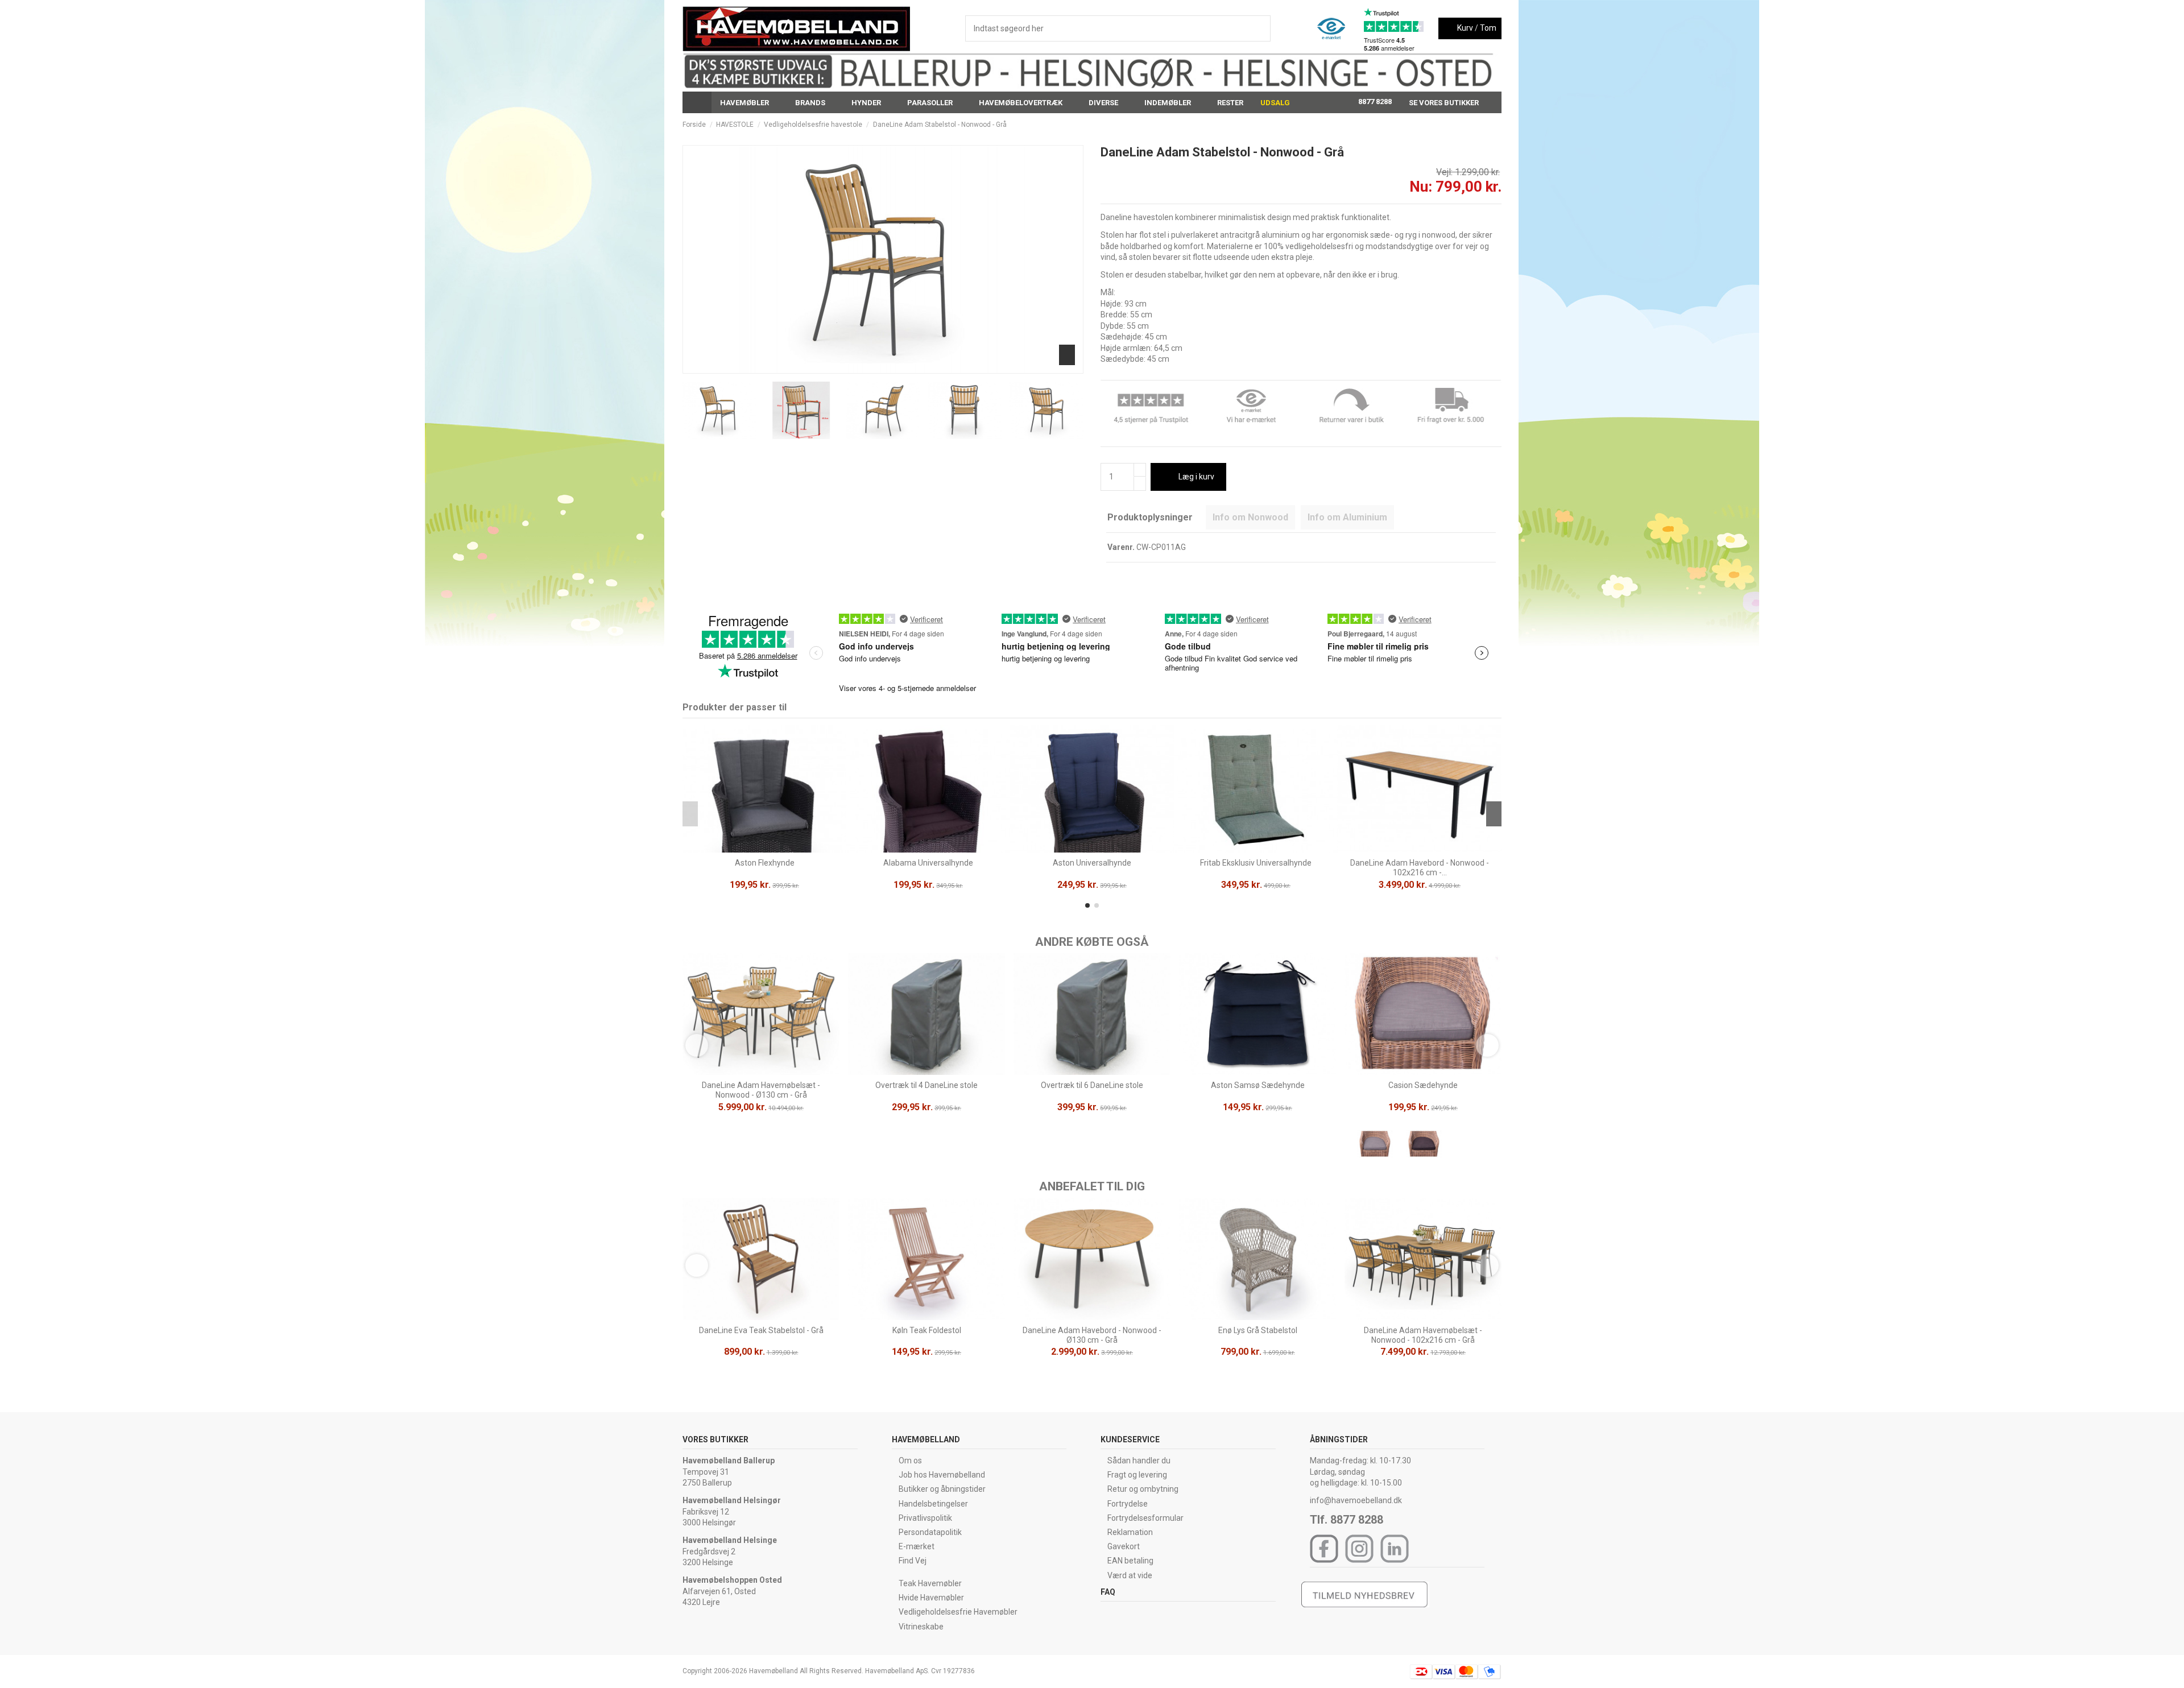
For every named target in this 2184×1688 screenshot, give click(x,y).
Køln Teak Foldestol (927, 1330)
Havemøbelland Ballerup (729, 1461)
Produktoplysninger (1150, 517)
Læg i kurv (1196, 477)
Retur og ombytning (1143, 1489)
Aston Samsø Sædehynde (1258, 1085)
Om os (910, 1461)
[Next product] (1497, 125)
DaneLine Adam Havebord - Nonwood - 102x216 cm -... (1420, 868)
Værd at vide (1130, 1575)
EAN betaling (1130, 1561)
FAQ (1108, 1592)
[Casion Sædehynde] (1375, 1146)
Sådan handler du (1139, 1461)
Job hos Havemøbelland (942, 1475)
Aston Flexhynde (765, 863)
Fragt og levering (1137, 1475)
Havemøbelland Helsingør (732, 1500)
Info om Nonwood (1250, 517)
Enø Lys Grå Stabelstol (1258, 1330)
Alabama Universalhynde (928, 863)
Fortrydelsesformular (1145, 1518)
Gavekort (1124, 1546)
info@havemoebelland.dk (1356, 1500)
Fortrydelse (1128, 1504)
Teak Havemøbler (930, 1583)
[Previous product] (1486, 125)
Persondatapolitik (930, 1532)
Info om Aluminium (1347, 517)
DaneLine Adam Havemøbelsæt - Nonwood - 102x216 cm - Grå (1423, 1335)
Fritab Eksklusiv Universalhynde (1256, 863)
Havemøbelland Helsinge (730, 1540)
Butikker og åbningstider (942, 1489)
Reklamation (1130, 1532)
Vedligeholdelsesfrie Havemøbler (958, 1612)
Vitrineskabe (921, 1627)
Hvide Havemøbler (931, 1598)
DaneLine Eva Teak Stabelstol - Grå (761, 1330)
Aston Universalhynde (1092, 863)
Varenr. (1121, 547)
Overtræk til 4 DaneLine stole (926, 1085)
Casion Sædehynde (1423, 1085)
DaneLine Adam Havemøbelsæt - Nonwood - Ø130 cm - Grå (761, 1090)
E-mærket (917, 1546)
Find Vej (913, 1561)
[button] (749, 102)
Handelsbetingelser (933, 1504)
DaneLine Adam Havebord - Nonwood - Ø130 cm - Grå (1092, 1335)
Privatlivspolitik (925, 1518)
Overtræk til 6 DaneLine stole (1092, 1085)
